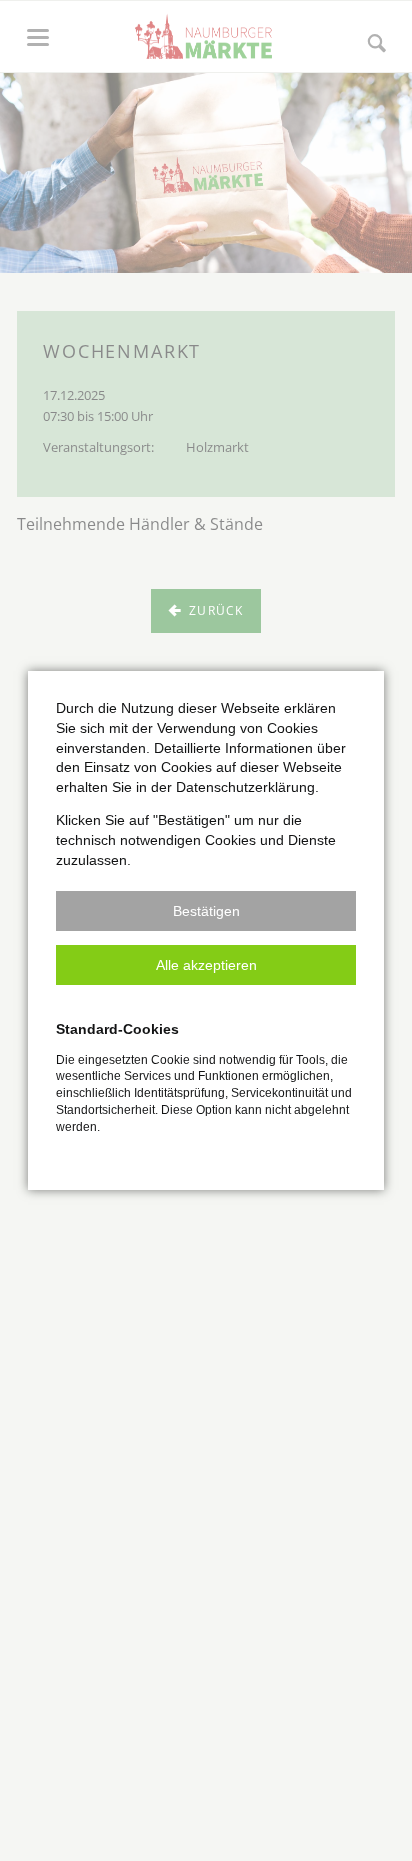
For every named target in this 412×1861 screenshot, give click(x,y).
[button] (206, 911)
